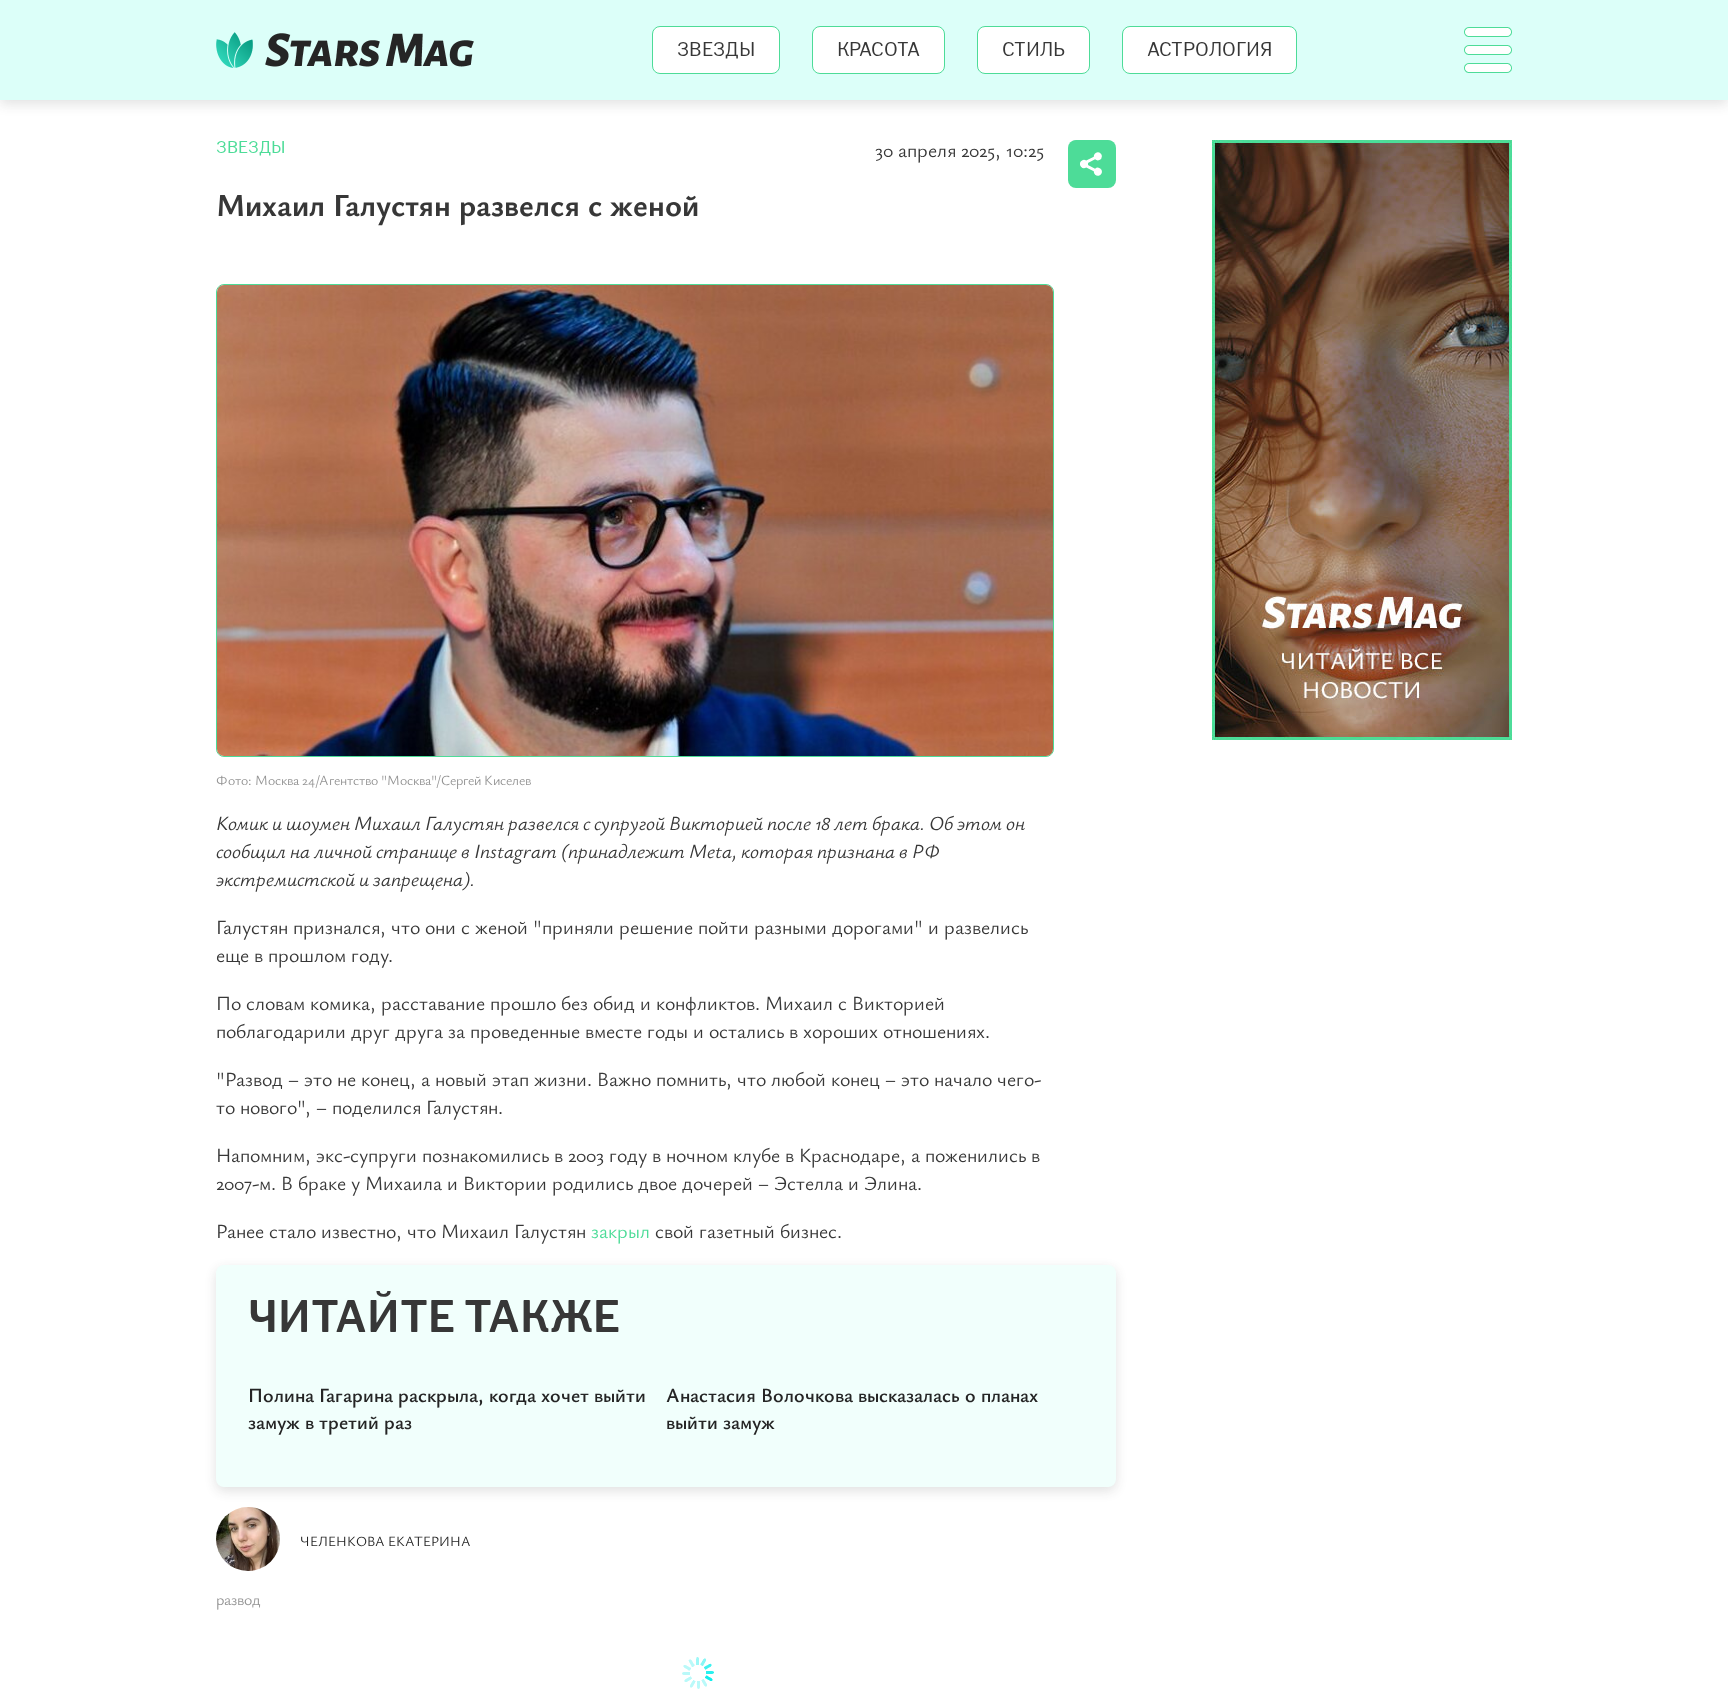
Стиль (1033, 50)
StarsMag (350, 50)
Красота (878, 50)
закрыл (620, 1230)
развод (238, 1599)
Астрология (1209, 50)
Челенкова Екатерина (385, 1540)
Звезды (716, 50)
